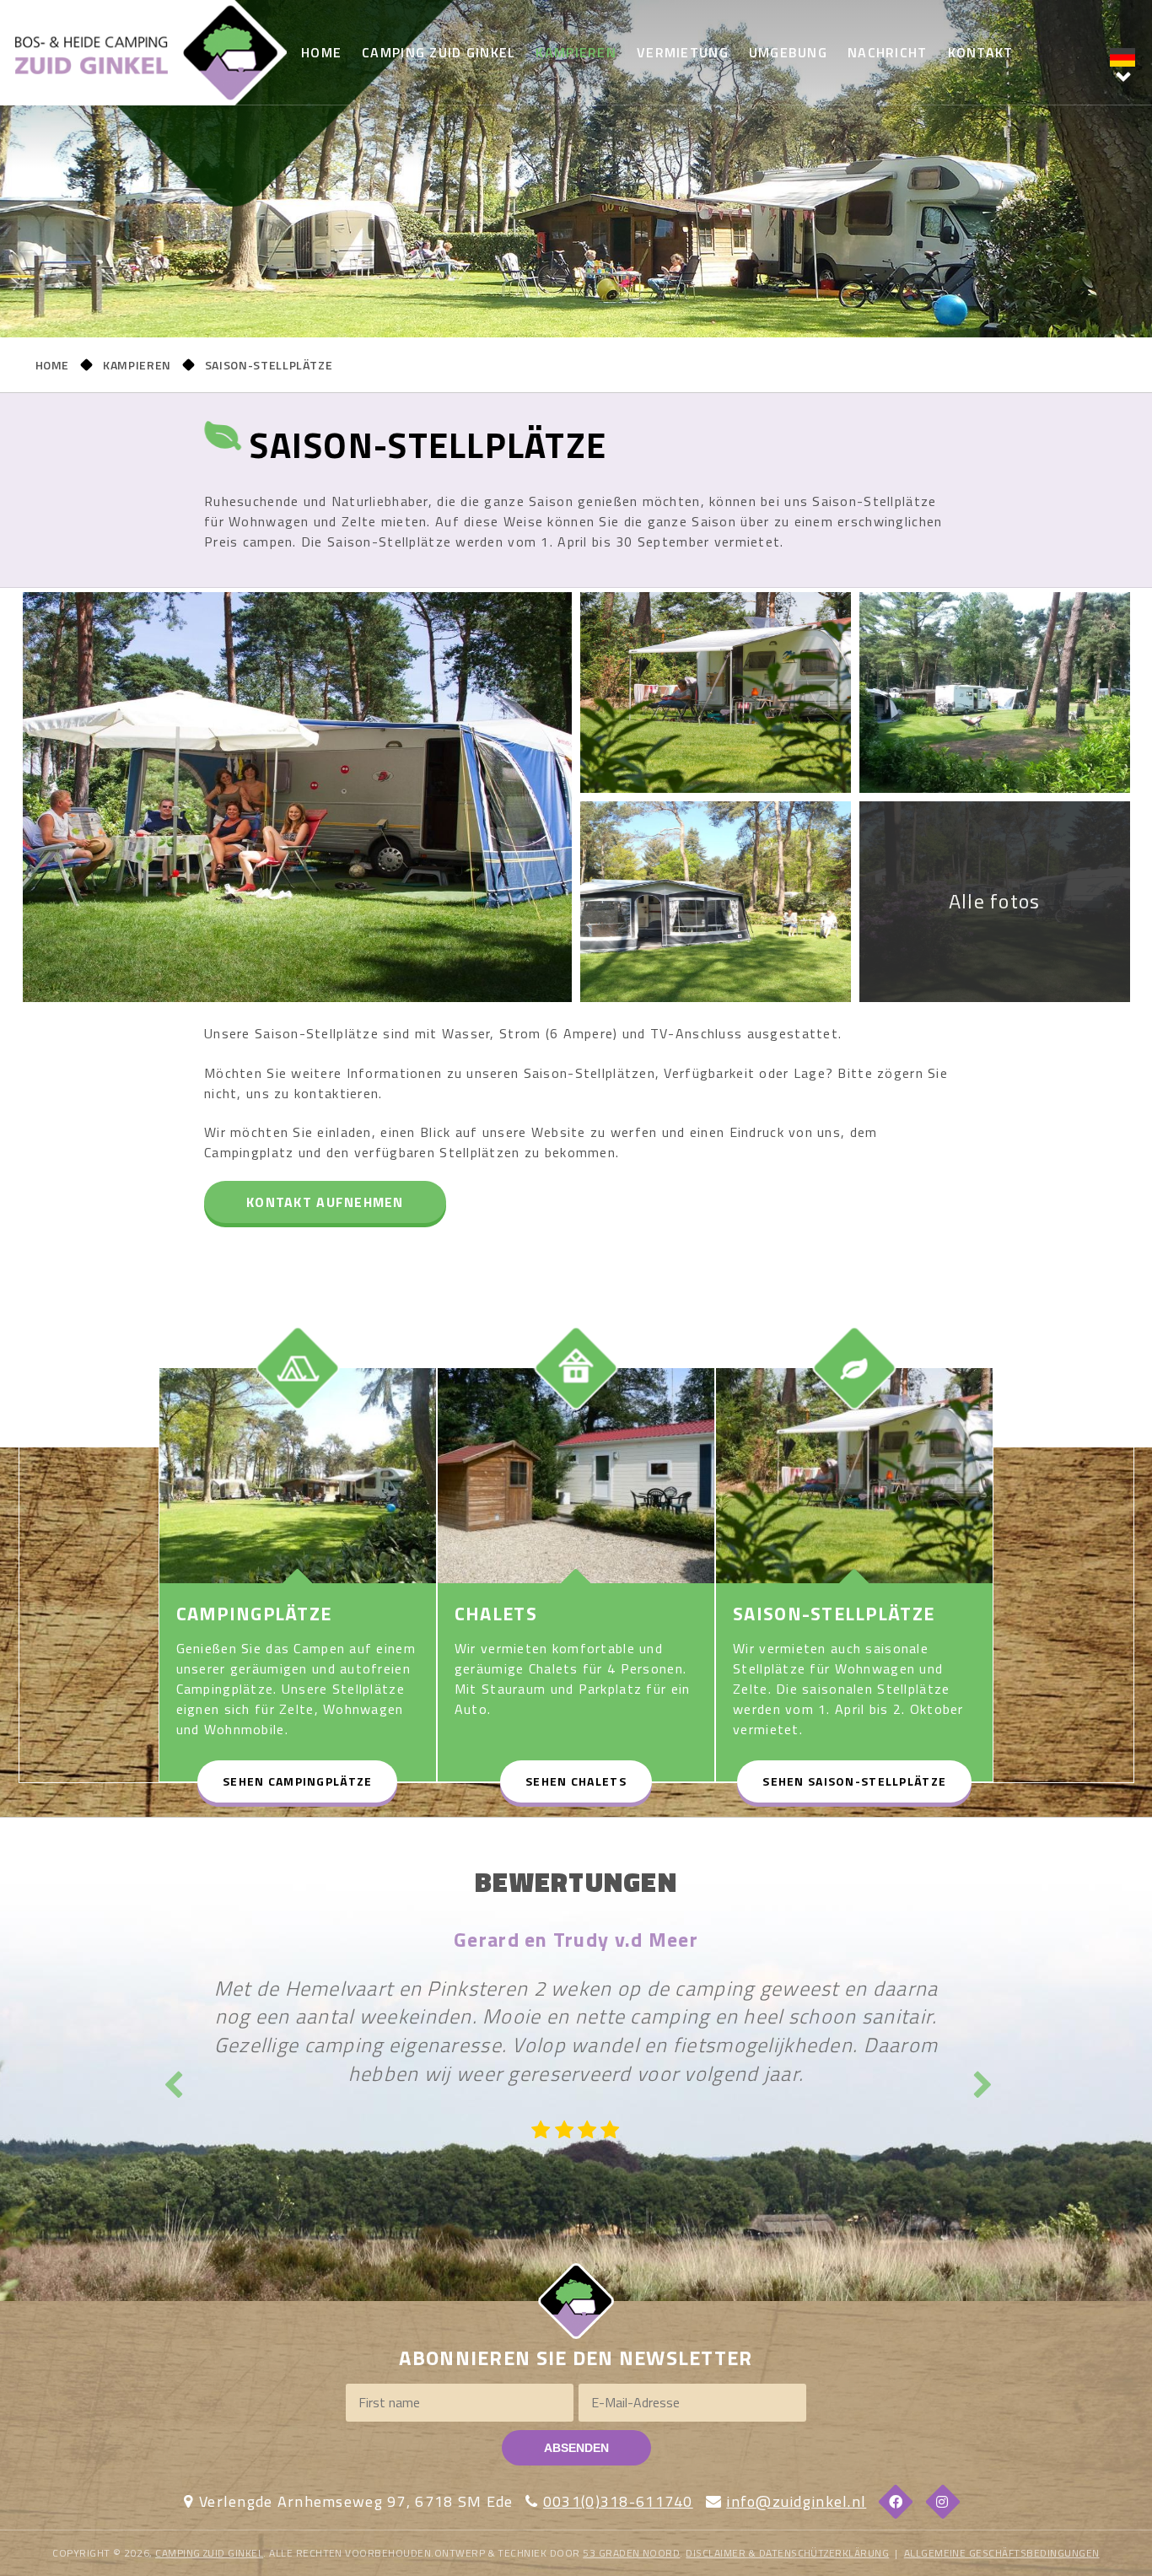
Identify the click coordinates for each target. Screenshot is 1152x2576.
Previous (171, 2079)
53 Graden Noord (631, 2553)
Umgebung (788, 52)
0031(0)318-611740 (618, 2501)
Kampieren (576, 52)
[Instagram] (943, 2502)
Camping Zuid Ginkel (439, 52)
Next (981, 2079)
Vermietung (683, 52)
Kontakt (981, 52)
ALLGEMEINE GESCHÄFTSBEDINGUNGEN (1002, 2553)
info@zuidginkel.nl (796, 2501)
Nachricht (888, 52)
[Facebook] (896, 2502)
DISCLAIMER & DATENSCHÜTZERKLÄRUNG (787, 2553)
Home (321, 52)
